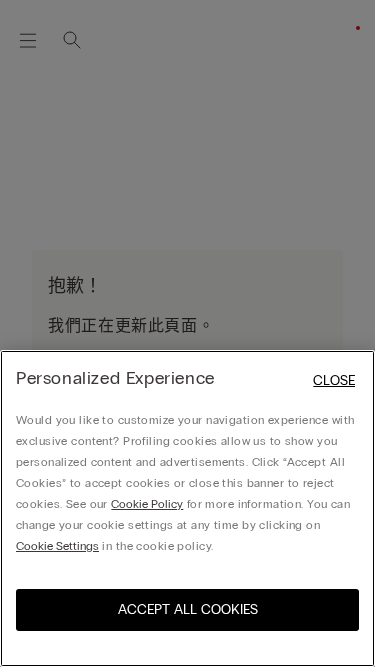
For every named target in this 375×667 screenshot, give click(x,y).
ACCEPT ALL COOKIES (188, 609)
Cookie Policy (147, 504)
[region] (187, 508)
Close (334, 380)
